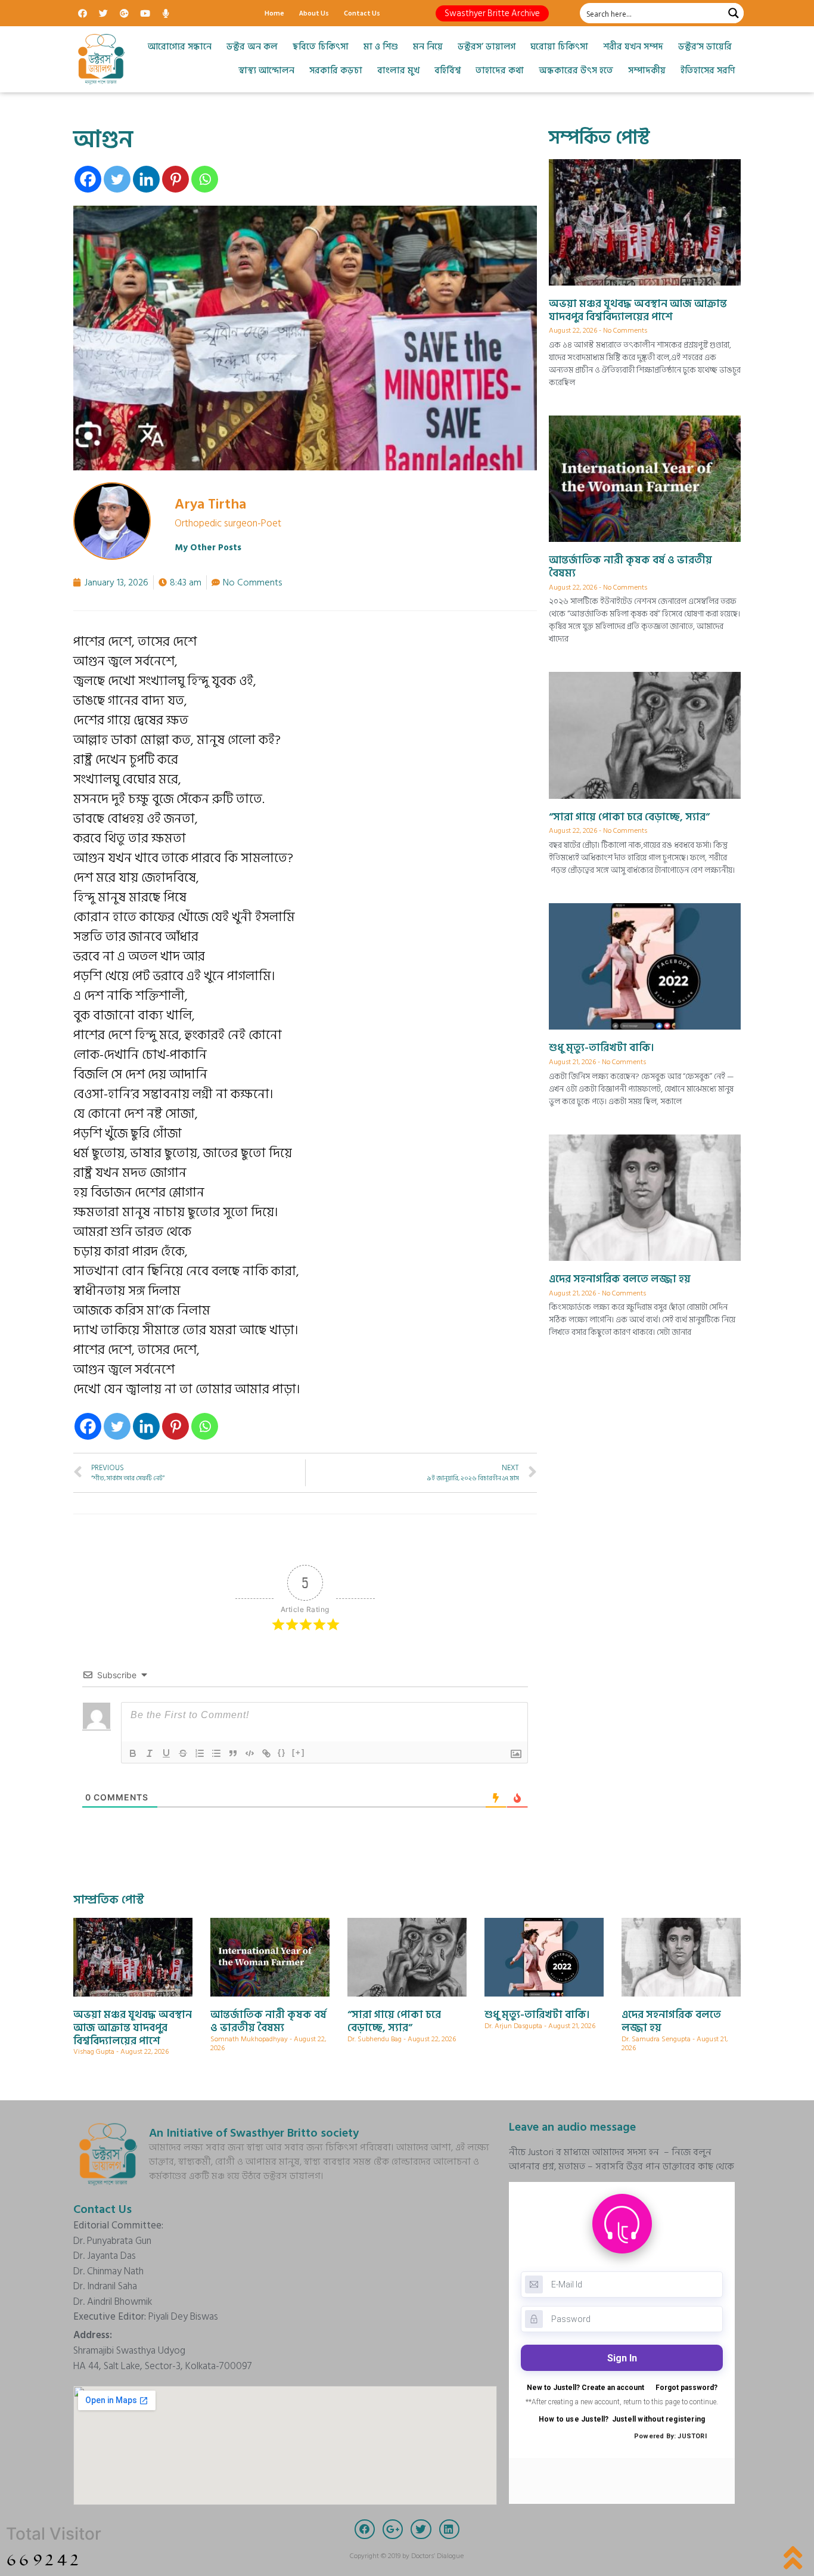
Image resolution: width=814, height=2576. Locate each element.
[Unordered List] (216, 1753)
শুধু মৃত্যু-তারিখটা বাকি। (602, 1048)
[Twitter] (103, 13)
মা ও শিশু (381, 47)
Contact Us (362, 13)
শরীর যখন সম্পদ (633, 47)
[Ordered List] (200, 1753)
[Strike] (183, 1753)
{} (282, 1752)
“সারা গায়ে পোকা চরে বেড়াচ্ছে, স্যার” (629, 817)
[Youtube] (145, 13)
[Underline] (166, 1753)
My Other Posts (208, 548)
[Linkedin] (146, 179)
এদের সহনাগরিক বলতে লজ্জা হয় (620, 1279)
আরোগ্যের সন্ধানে (180, 47)
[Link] (266, 1753)
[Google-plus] (124, 13)
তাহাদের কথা (500, 71)
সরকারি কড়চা (336, 71)
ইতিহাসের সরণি (708, 71)
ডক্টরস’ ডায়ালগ (487, 47)
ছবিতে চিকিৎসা (321, 47)
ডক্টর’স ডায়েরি (705, 47)
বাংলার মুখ (398, 71)
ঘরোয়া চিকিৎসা (559, 47)
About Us (314, 13)
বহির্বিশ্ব (448, 71)
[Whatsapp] (205, 179)
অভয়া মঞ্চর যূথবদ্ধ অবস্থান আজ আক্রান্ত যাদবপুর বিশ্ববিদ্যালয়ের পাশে (638, 310)
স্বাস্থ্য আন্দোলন (266, 71)
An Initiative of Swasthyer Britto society (254, 2133)
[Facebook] (82, 13)
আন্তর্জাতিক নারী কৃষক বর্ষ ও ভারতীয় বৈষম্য (630, 567)
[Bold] (133, 1753)
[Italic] (150, 1753)
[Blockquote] (233, 1753)
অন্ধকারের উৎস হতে (576, 71)
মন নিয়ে (428, 47)
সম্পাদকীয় (647, 71)
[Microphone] (166, 13)
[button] (492, 13)
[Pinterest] (175, 179)
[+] (299, 1752)
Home (274, 13)
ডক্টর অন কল (252, 47)
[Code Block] (250, 1753)
